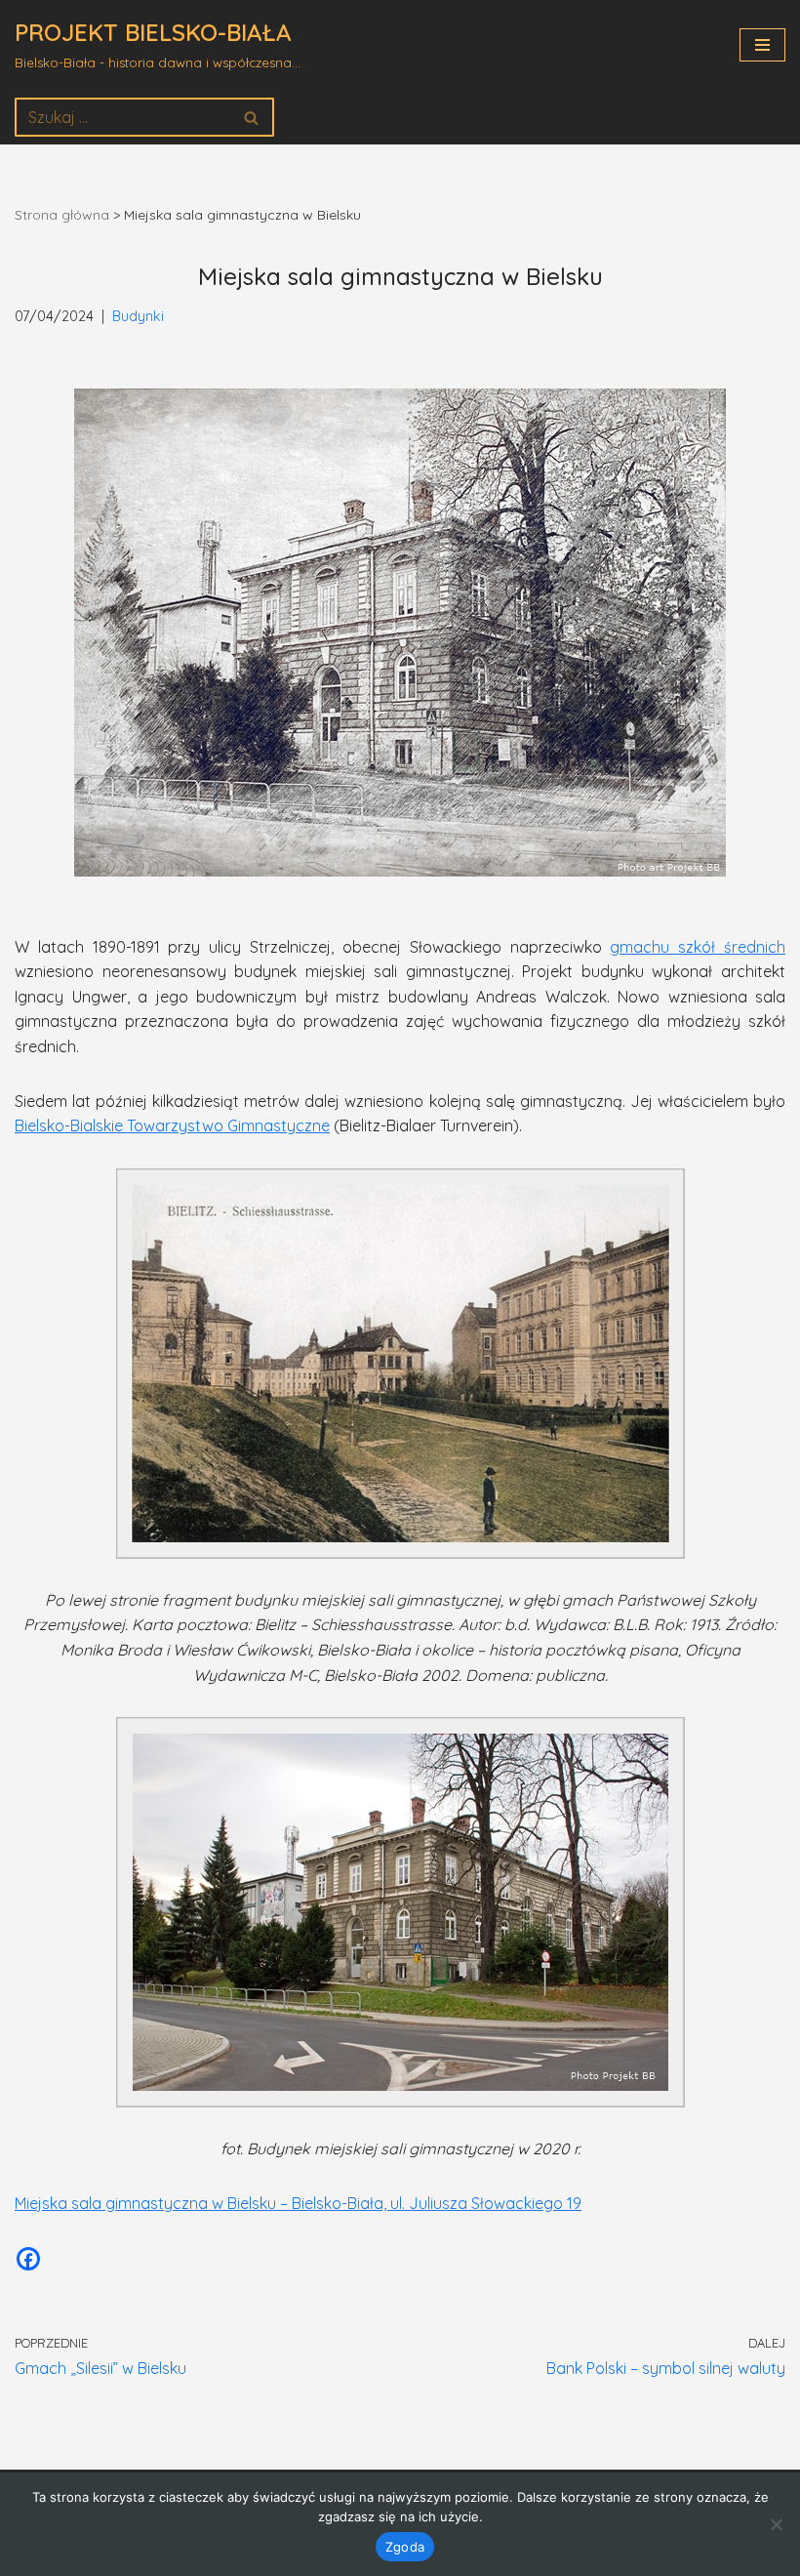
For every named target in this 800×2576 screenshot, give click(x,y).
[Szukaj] (252, 117)
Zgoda (405, 2547)
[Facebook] (28, 2259)
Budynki (138, 316)
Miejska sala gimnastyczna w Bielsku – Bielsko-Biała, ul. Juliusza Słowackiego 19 (298, 2203)
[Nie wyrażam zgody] (776, 2524)
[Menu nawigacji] (762, 45)
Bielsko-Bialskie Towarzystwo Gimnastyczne (172, 1125)
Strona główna (62, 215)
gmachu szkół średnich (698, 947)
